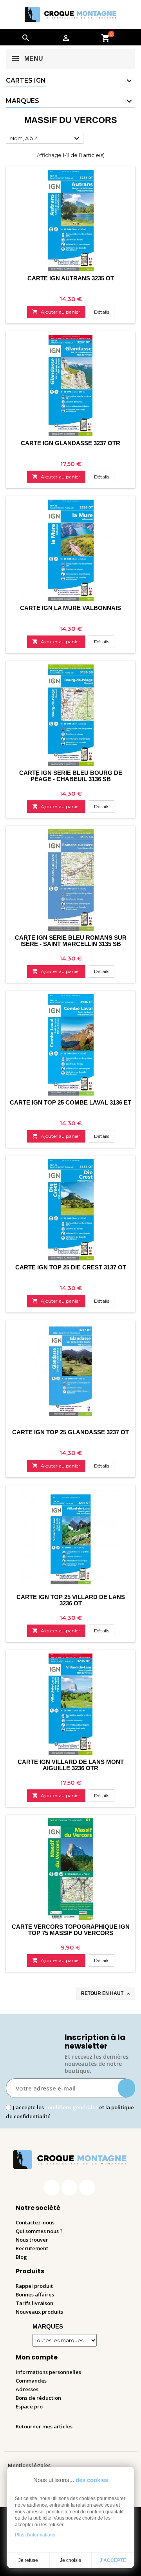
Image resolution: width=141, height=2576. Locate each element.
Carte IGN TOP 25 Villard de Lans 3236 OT (71, 1600)
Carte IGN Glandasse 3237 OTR (70, 443)
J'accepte (113, 2560)
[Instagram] (69, 2188)
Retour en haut (106, 1994)
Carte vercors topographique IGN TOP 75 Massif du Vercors (71, 1930)
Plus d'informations (35, 2535)
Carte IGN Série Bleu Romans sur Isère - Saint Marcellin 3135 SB (71, 941)
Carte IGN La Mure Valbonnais (70, 608)
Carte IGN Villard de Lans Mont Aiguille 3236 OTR (71, 1765)
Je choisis (70, 2560)
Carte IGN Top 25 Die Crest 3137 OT (71, 1267)
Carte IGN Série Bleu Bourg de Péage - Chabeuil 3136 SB (71, 776)
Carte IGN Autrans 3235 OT (71, 278)
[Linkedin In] (87, 2188)
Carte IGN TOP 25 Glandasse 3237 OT (70, 1432)
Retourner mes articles (44, 2426)
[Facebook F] (52, 2188)
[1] (127, 2088)
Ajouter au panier (56, 312)
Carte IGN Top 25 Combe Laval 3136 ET (70, 1102)
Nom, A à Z (46, 139)
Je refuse (28, 2560)
